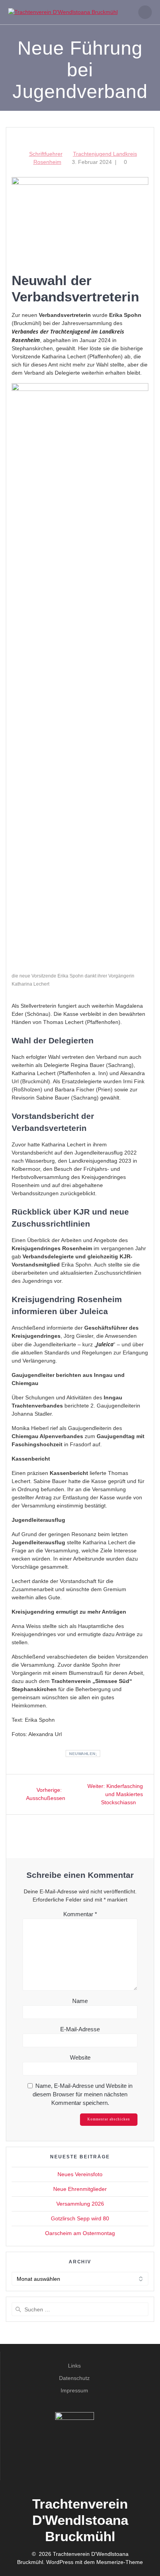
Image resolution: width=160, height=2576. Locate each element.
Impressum (74, 2390)
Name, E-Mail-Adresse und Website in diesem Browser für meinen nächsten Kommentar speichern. (83, 2094)
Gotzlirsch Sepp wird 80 (80, 2218)
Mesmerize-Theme (120, 2562)
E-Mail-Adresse (80, 2029)
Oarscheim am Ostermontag (80, 2233)
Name (80, 2001)
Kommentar (80, 1914)
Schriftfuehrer (46, 154)
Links (74, 2366)
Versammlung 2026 (80, 2204)
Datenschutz (74, 2378)
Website (80, 2057)
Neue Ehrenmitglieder (80, 2189)
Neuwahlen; (83, 1754)
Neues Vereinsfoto (80, 2174)
